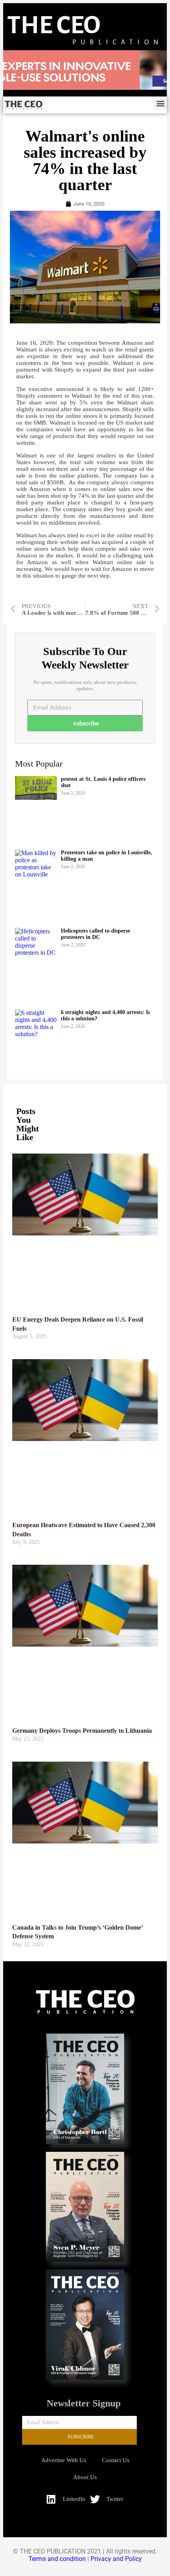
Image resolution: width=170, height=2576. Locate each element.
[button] (160, 103)
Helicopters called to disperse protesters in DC (95, 934)
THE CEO (54, 25)
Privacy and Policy (116, 2559)
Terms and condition (57, 2559)
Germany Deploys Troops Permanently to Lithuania (82, 1731)
